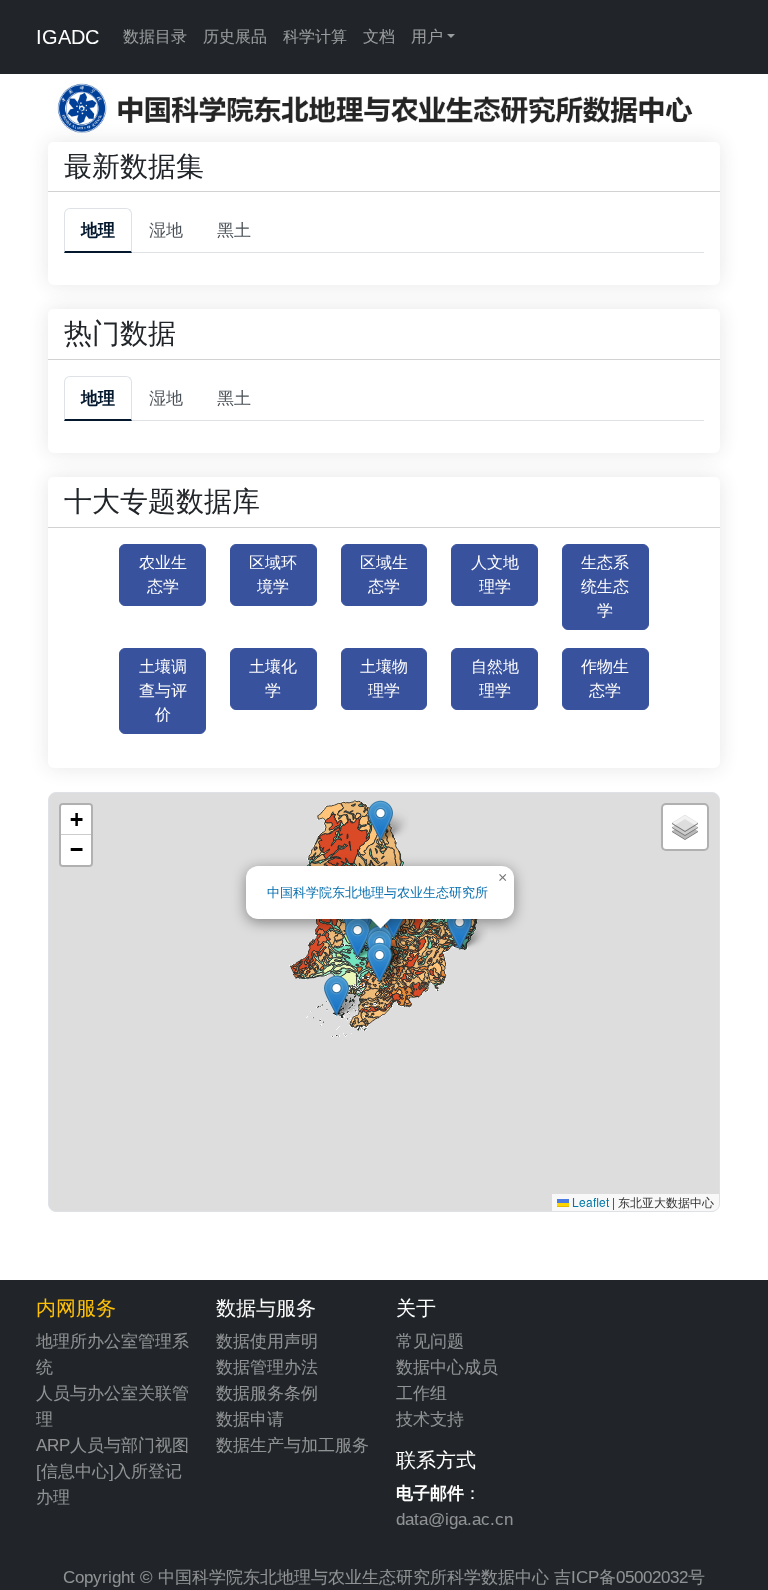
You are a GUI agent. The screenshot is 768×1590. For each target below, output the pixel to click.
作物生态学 (605, 678)
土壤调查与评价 (163, 690)
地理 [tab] (98, 230)
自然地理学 (495, 678)
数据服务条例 (267, 1393)
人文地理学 (495, 574)
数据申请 (250, 1419)
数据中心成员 (447, 1367)
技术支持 (430, 1419)
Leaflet (589, 1201)
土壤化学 (273, 678)
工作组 (421, 1393)
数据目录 (155, 36)
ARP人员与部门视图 (112, 1445)
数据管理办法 (267, 1367)
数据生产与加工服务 (292, 1445)
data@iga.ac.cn (454, 1519)
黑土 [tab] (234, 230)
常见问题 (430, 1341)
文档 (379, 36)
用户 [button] (427, 36)
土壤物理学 (384, 678)
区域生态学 (384, 574)
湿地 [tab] (166, 230)
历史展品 (235, 36)
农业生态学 (163, 574)
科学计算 (315, 36)
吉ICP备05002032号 (629, 1577)
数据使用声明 (267, 1341)
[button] (357, 937)
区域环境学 (273, 574)
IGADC (67, 37)
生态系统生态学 (605, 586)
